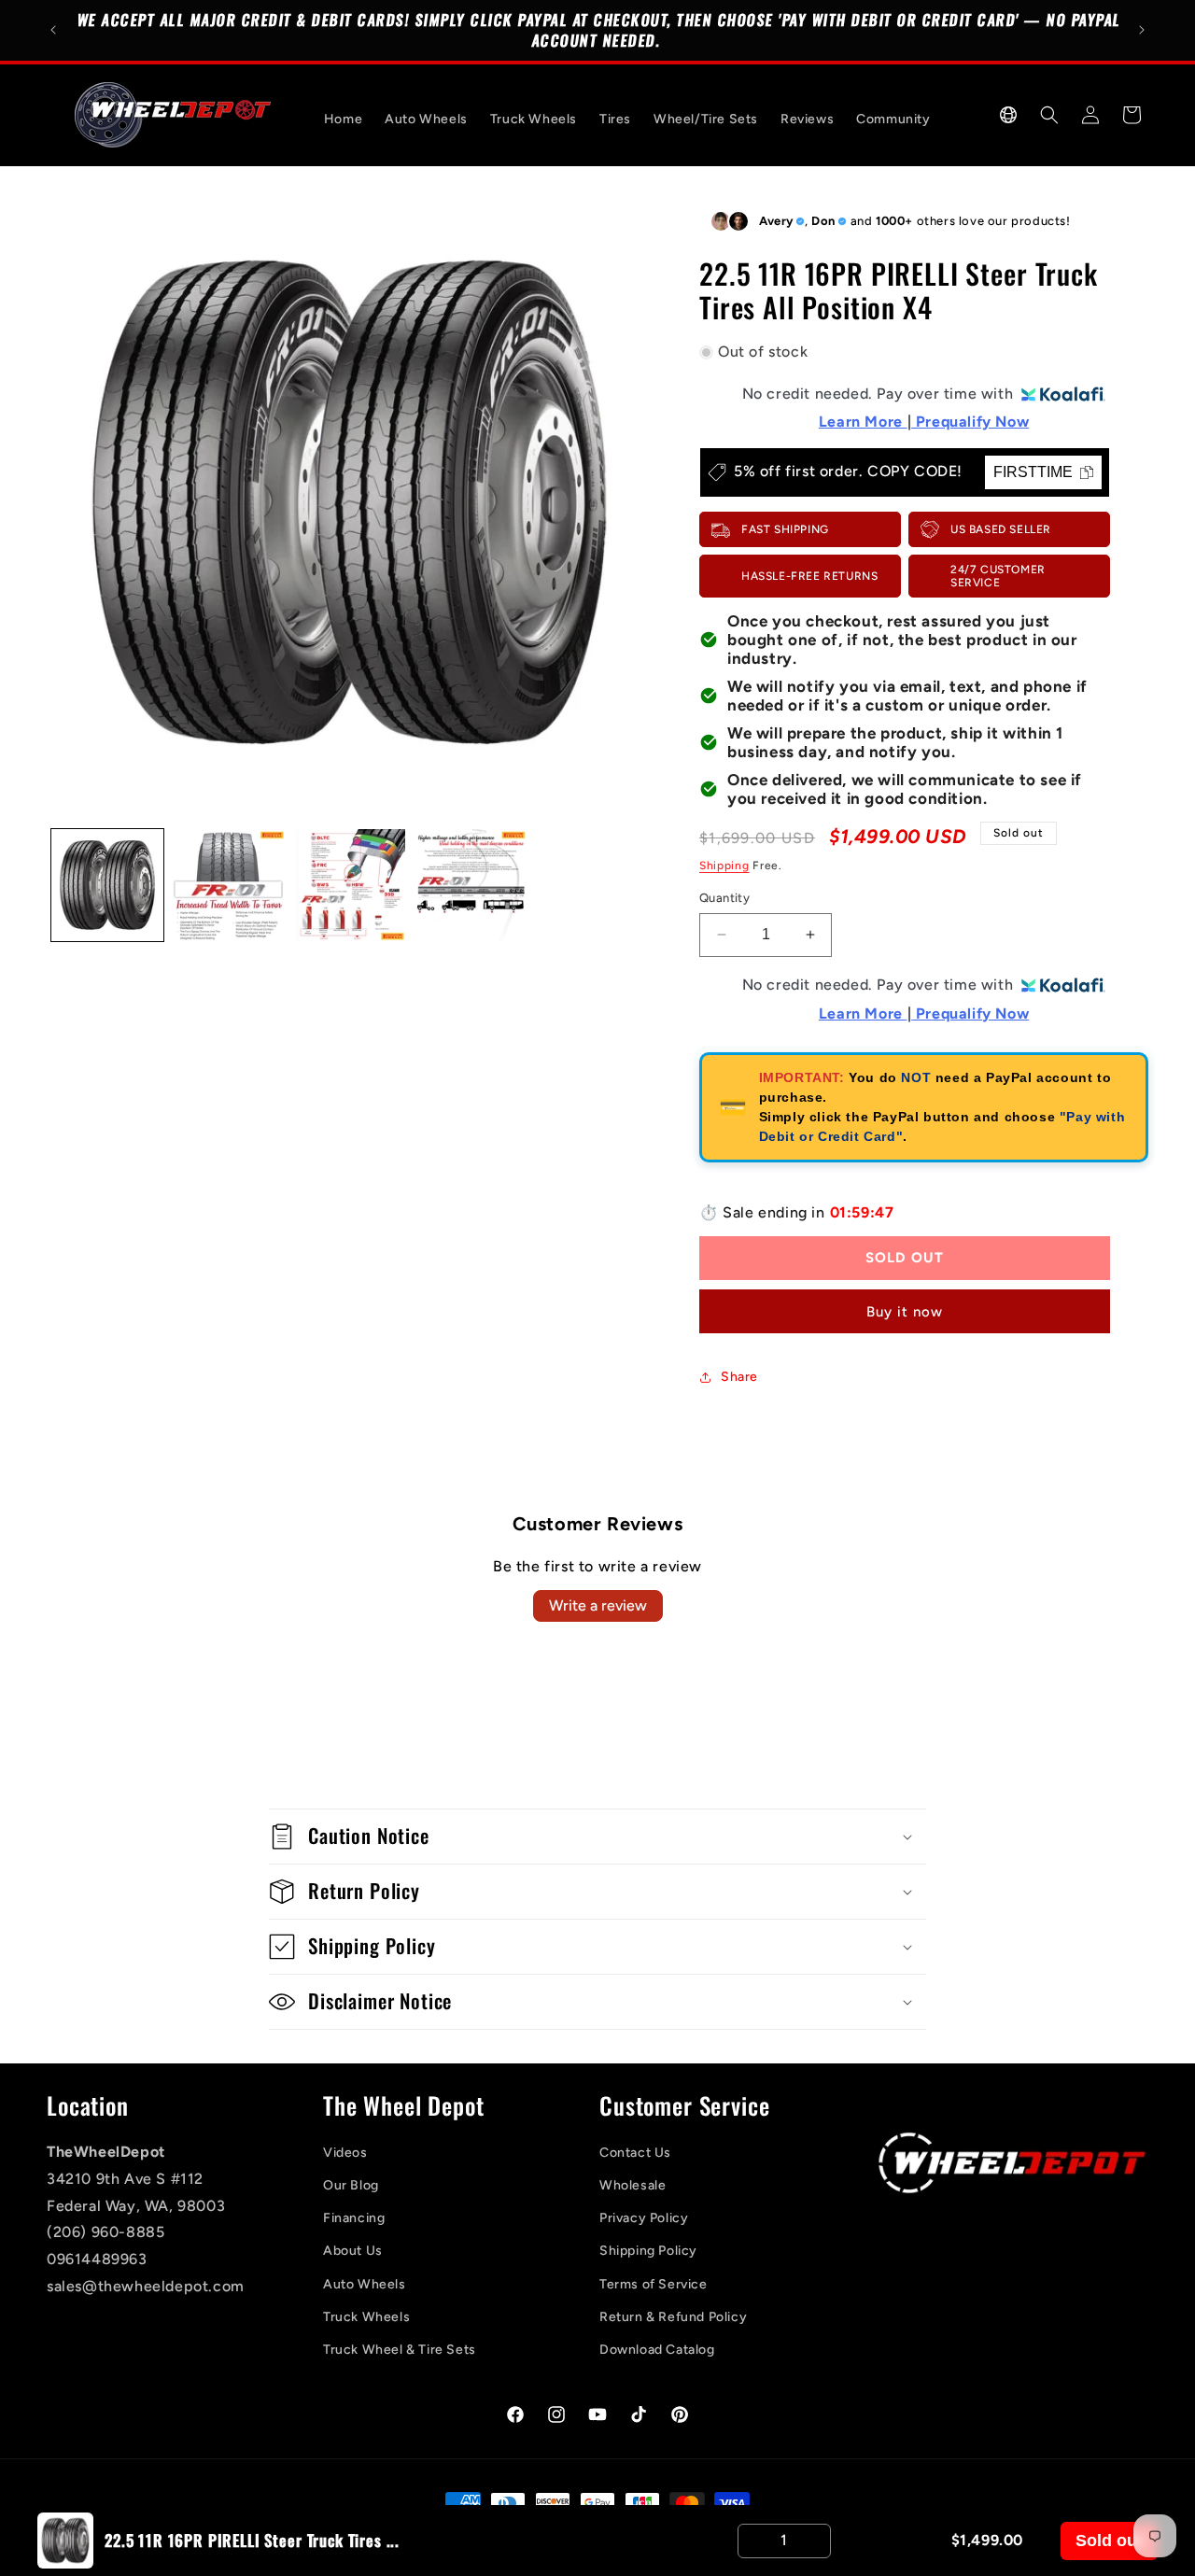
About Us (353, 2252)
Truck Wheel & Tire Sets (400, 2350)
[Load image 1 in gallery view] (107, 885)
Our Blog (351, 2185)
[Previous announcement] (53, 30)
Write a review (598, 1605)
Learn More (863, 423)
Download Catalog (657, 2350)
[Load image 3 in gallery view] (350, 885)
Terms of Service (654, 2284)
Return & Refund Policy (673, 2317)
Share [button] (739, 1377)
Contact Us (635, 2153)
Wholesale (633, 2185)
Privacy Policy (644, 2218)
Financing (354, 2218)
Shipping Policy (648, 2252)
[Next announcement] (1142, 30)
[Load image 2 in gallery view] (229, 885)
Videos (345, 2153)
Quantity (724, 898)
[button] (1008, 115)
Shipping (724, 866)
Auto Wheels (365, 2284)
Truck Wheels (366, 2317)
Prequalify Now (970, 423)
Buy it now (905, 1312)
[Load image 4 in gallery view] (471, 885)
